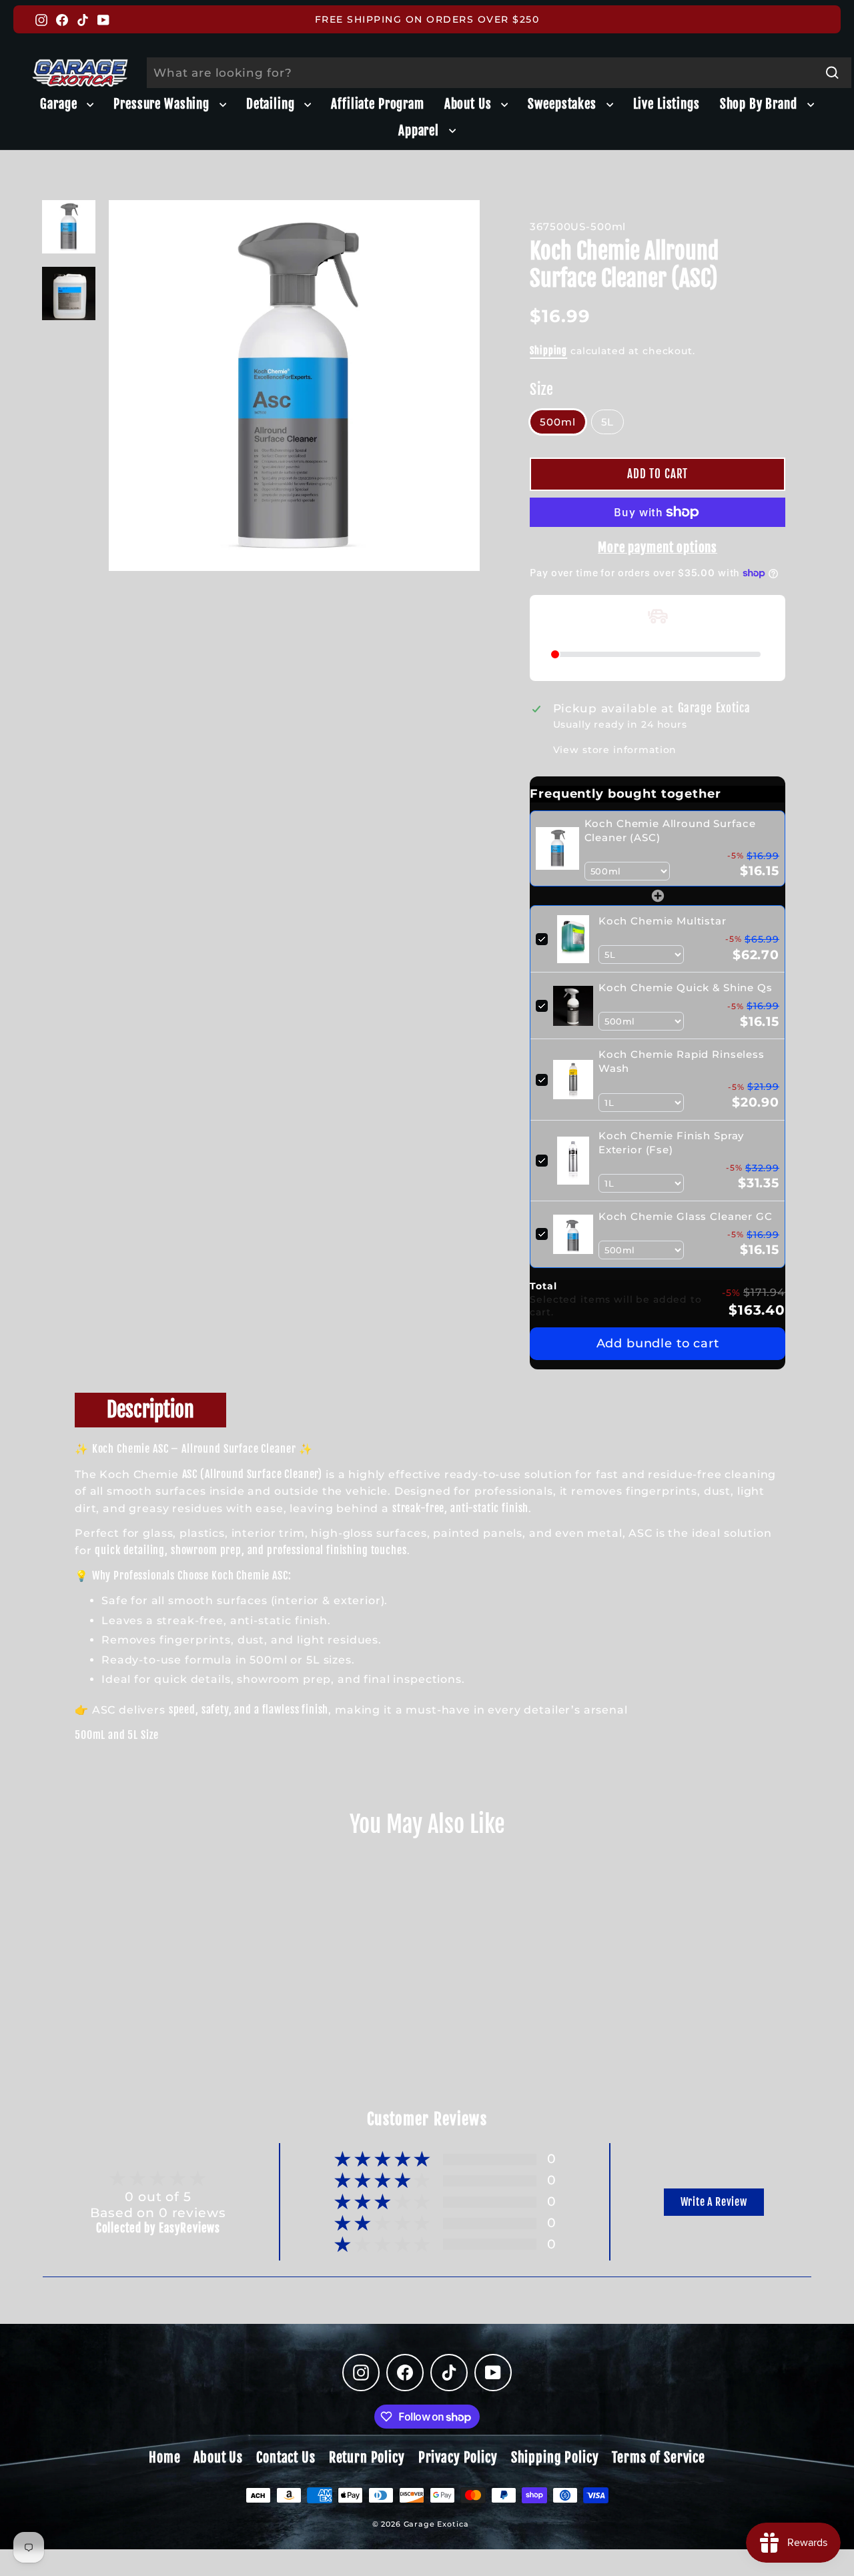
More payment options (658, 548)
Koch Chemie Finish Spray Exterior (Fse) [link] (671, 1143)
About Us (470, 104)
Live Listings (667, 104)
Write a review (714, 2202)
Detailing (272, 104)
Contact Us (286, 2458)
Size (541, 389)
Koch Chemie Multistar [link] (663, 921)
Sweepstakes (563, 104)
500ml (557, 422)
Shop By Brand (760, 104)
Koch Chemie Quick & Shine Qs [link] (686, 988)
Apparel (420, 131)
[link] (557, 848)
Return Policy (367, 2458)
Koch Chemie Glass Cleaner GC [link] (686, 1216)
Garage (60, 104)
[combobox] (499, 73)
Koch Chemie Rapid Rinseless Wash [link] (682, 1061)
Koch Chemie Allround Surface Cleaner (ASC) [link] (670, 830)
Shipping (548, 351)
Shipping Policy (555, 2458)
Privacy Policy (458, 2458)
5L (608, 422)
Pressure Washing (163, 104)
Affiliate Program (377, 104)
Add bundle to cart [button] (658, 1343)
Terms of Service (659, 2458)
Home (164, 2458)
